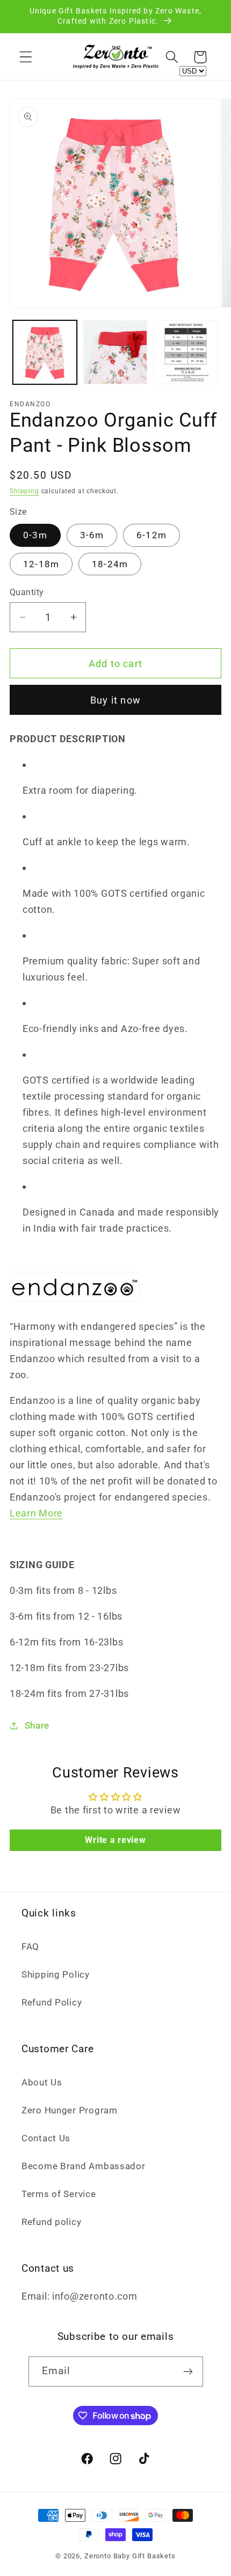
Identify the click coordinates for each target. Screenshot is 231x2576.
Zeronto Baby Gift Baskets (130, 2556)
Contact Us (46, 2138)
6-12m (151, 535)
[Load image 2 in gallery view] (115, 352)
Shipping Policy (56, 1974)
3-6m (92, 535)
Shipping (24, 491)
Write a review (115, 1840)
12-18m (41, 564)
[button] (26, 57)
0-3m (35, 535)
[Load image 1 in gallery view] (45, 352)
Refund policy (51, 2222)
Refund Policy (52, 2002)
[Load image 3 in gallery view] (186, 352)
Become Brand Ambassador (84, 2166)
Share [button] (37, 1725)
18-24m (110, 564)
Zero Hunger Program (70, 2110)
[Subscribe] (188, 2372)
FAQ (30, 1946)
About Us (42, 2082)
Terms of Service (59, 2194)
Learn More (36, 1513)
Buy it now (115, 700)
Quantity (27, 592)
